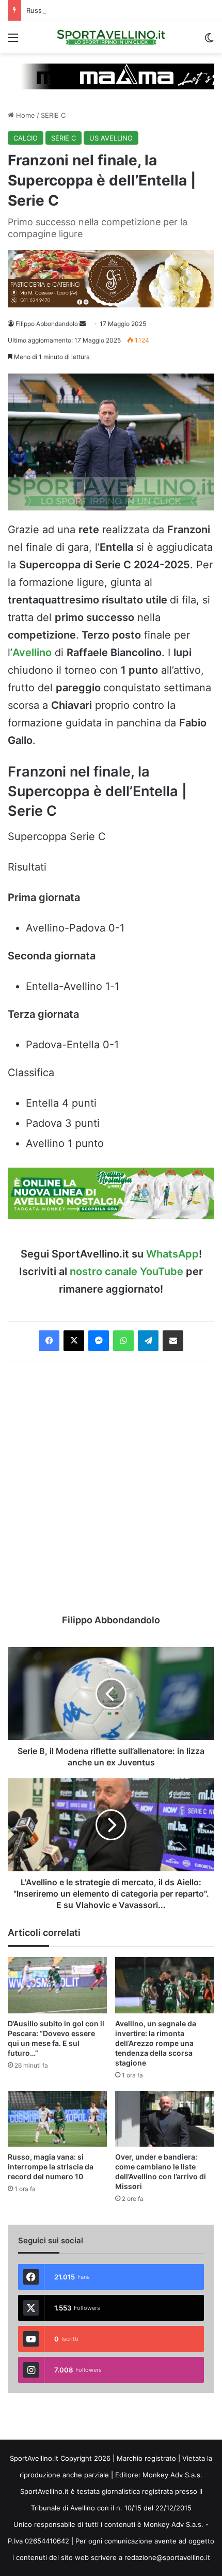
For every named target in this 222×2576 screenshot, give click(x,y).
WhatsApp (172, 1254)
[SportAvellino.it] (111, 37)
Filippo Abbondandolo (47, 324)
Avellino (32, 653)
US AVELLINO (111, 138)
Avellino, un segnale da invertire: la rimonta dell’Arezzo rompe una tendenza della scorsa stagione (156, 2043)
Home (25, 115)
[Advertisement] (111, 1487)
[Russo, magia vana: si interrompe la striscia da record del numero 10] (57, 2119)
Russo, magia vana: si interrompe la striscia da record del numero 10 (51, 2167)
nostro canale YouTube (126, 1271)
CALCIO (26, 138)
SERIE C (53, 115)
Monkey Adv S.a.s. (172, 2475)
